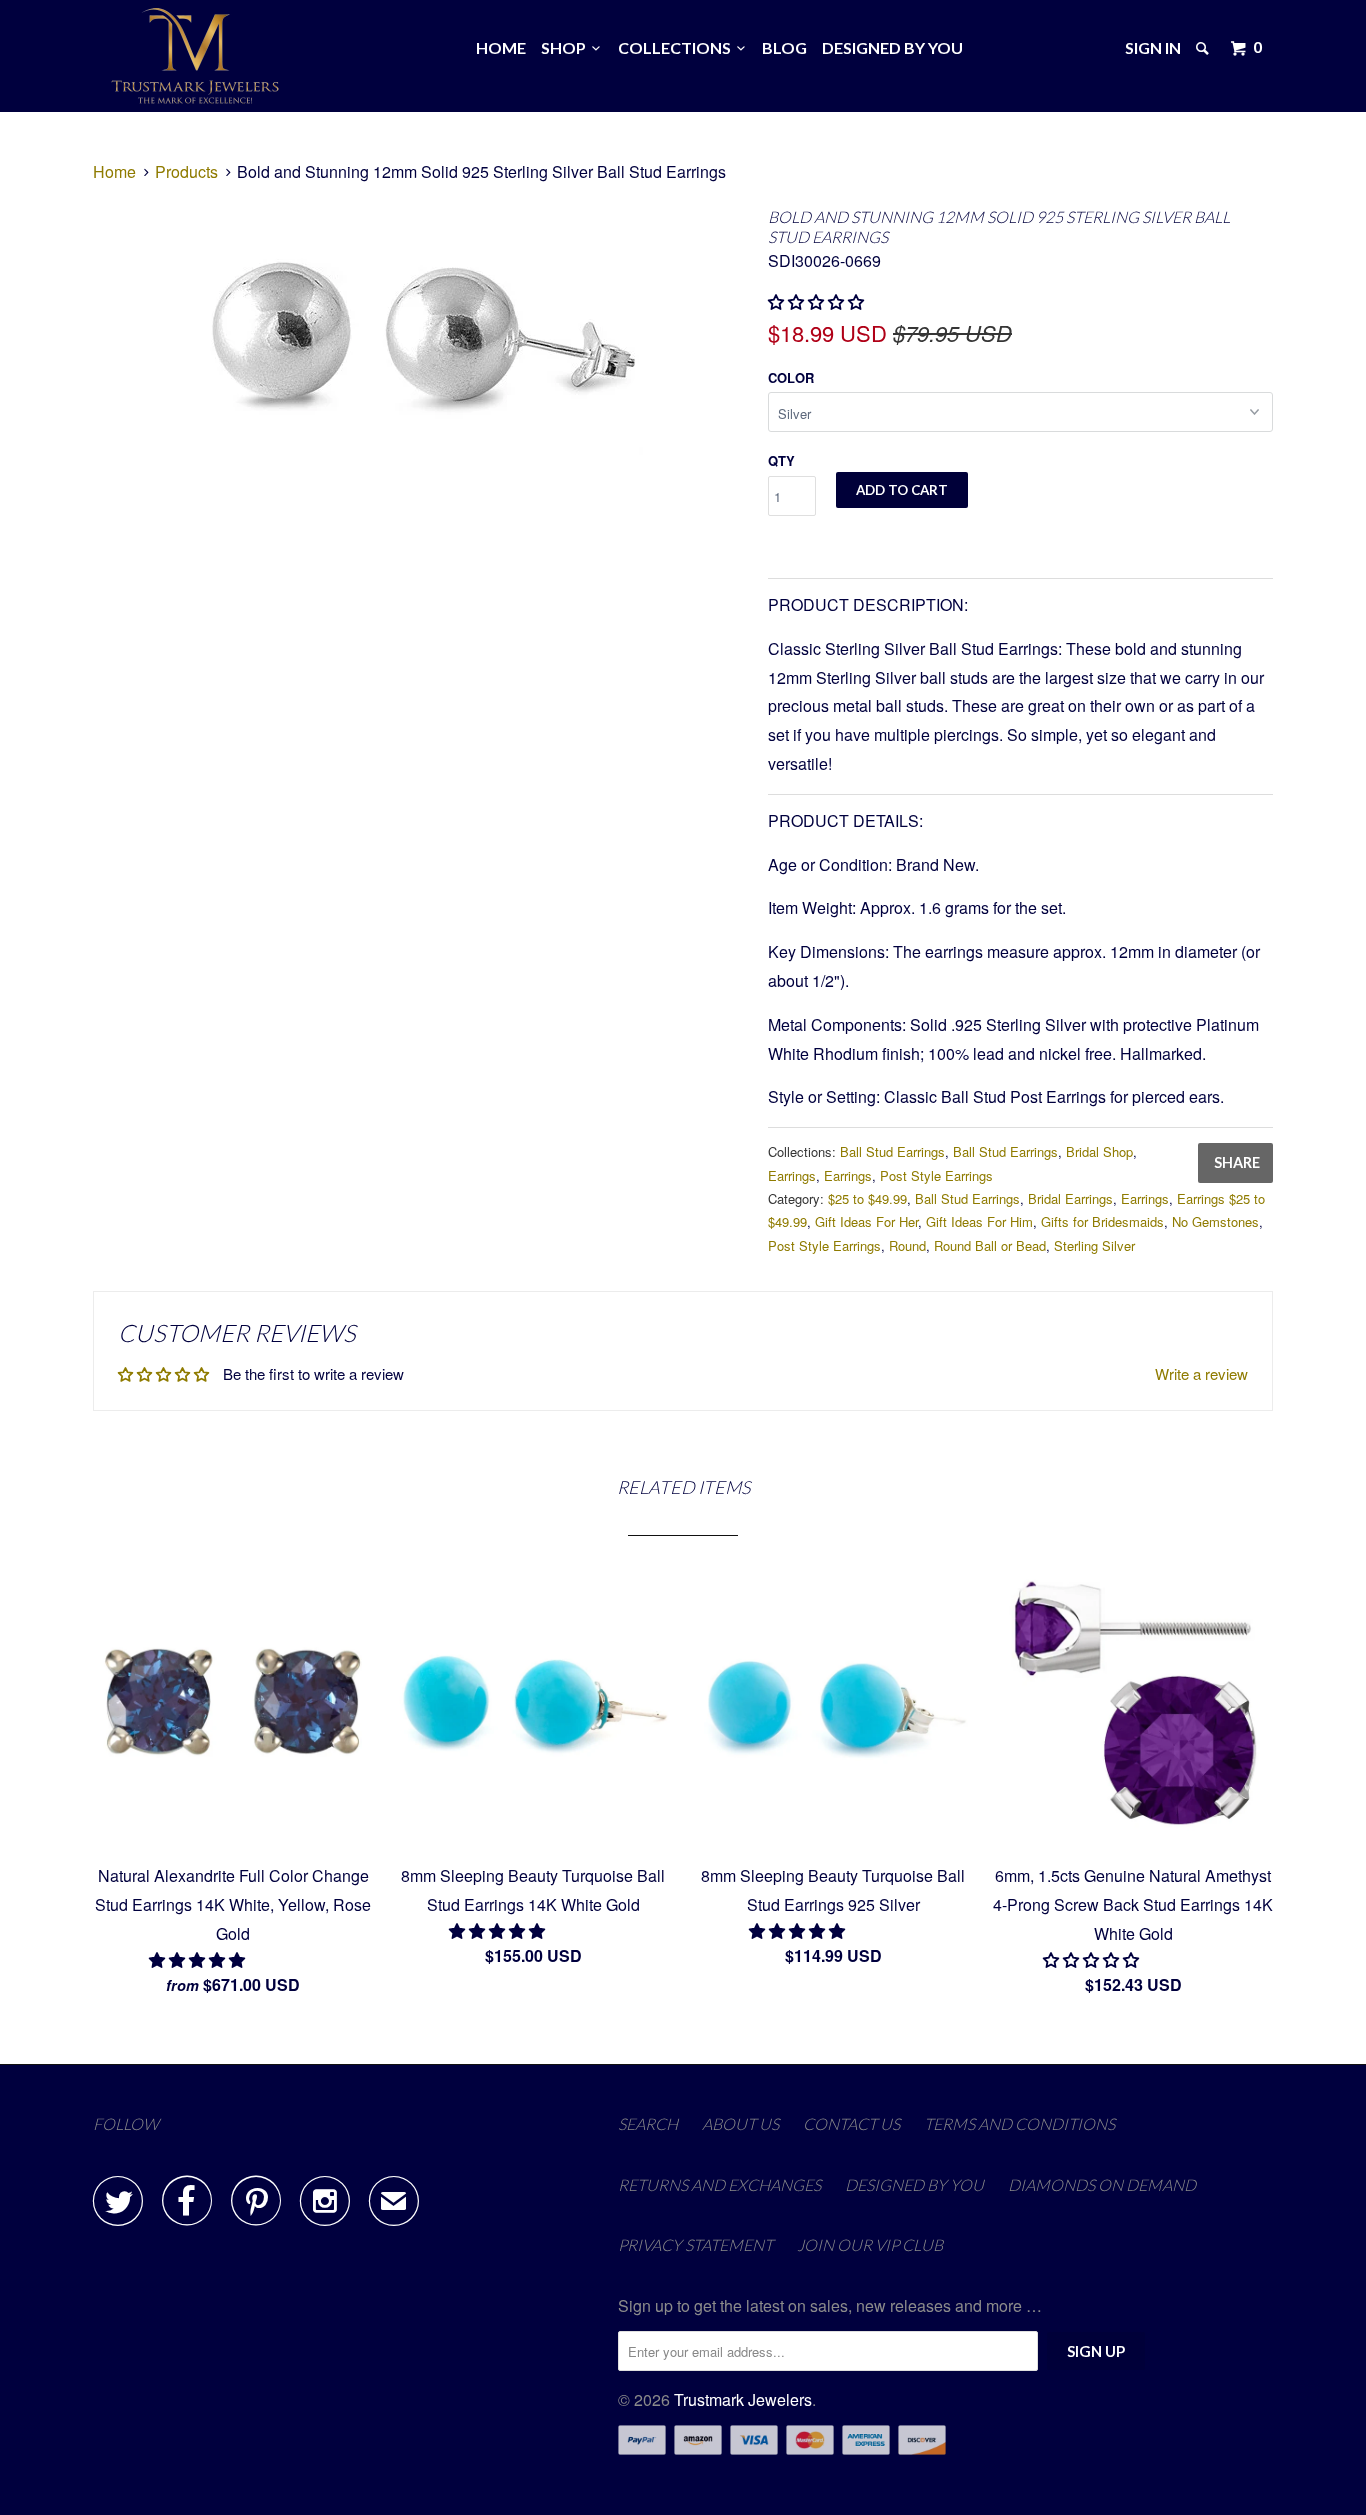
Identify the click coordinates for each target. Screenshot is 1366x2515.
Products (186, 171)
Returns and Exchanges (719, 2184)
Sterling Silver (1094, 1245)
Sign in (1153, 47)
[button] (199, 1959)
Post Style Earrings (936, 1175)
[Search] (1204, 48)
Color (791, 377)
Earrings (792, 1175)
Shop (566, 47)
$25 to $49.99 (867, 1198)
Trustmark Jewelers (743, 2399)
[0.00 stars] (818, 301)
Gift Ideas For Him (979, 1221)
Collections (677, 47)
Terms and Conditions (1019, 2123)
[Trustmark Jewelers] (195, 56)
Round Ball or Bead (990, 1245)
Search (648, 2123)
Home (501, 47)
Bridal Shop (1099, 1151)
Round (907, 1245)
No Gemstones (1215, 1221)
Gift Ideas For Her (866, 1221)
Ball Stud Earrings (892, 1151)
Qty (781, 460)
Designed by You (892, 47)
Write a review (1201, 1373)
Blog (784, 47)
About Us (740, 2123)
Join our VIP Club (870, 2244)
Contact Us (851, 2123)
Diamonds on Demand (1102, 2184)
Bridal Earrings (1070, 1198)
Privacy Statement (695, 2244)
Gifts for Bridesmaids (1102, 1221)
